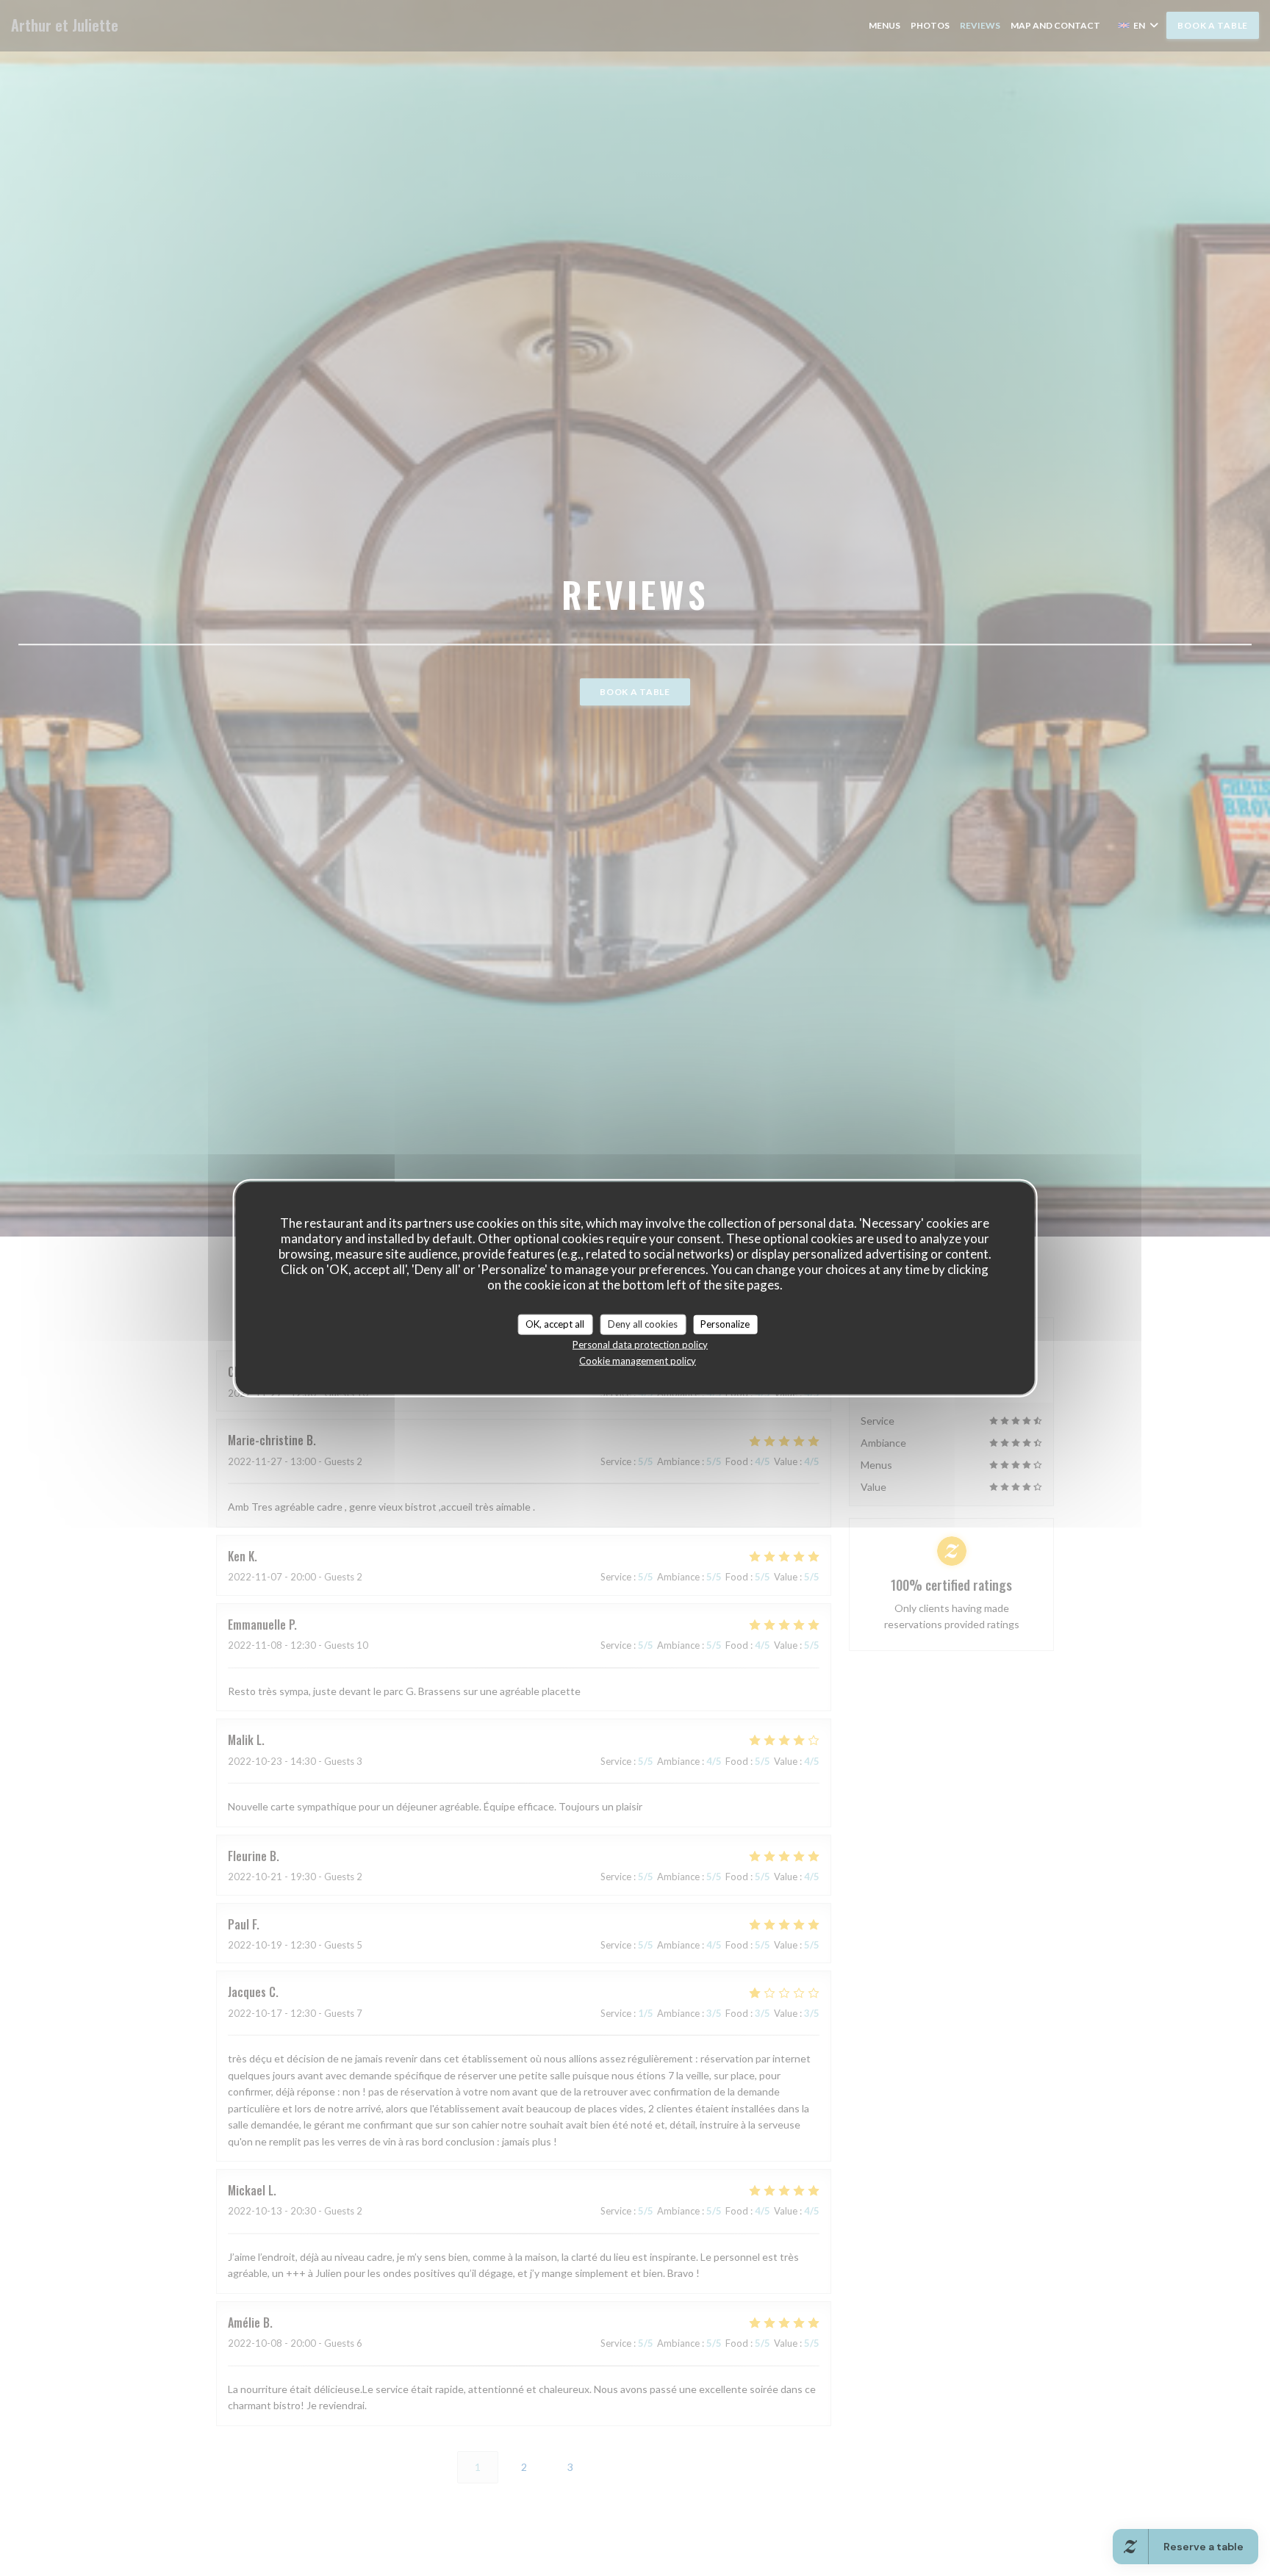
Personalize (725, 1324)
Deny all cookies (643, 1324)
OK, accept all (555, 1324)
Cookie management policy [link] (638, 1360)
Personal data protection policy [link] (640, 1344)
